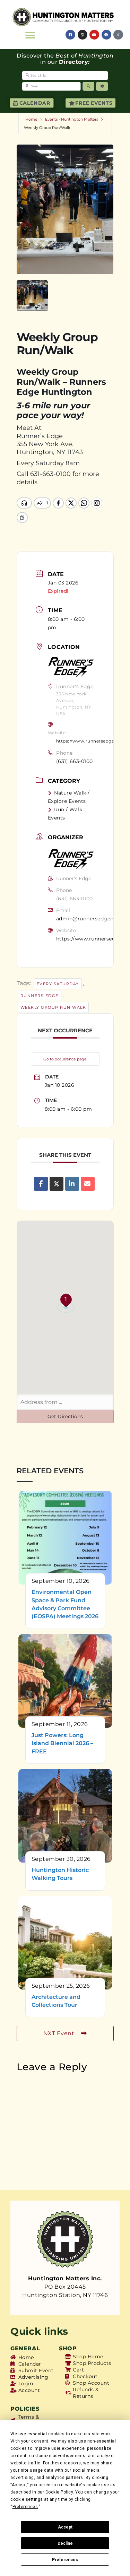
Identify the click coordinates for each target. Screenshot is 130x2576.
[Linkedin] (72, 1184)
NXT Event (59, 2033)
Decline (65, 2543)
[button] (30, 35)
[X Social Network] (57, 1184)
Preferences (65, 2560)
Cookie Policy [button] (59, 2492)
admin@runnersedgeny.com (93, 919)
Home (31, 119)
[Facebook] (70, 35)
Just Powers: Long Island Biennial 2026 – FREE (62, 1743)
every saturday (58, 984)
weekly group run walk (53, 1007)
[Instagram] (83, 35)
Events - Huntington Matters (72, 119)
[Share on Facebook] (41, 1184)
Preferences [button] (25, 2507)
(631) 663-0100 (75, 761)
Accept (65, 2527)
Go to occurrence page (65, 1059)
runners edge (40, 996)
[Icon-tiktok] (118, 35)
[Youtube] (94, 35)
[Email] (88, 1184)
